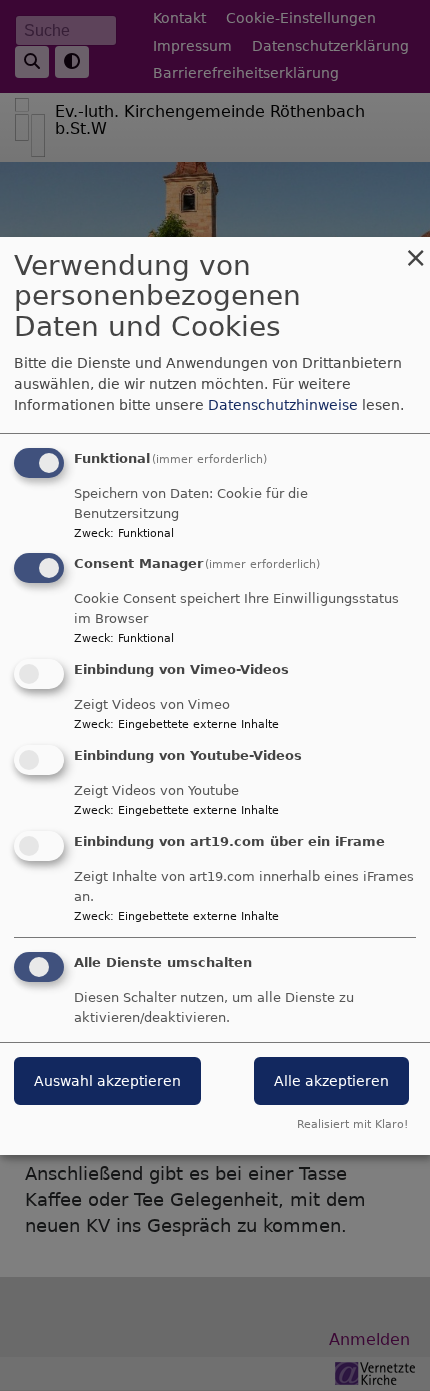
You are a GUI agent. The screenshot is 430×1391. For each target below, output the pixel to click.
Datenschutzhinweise (283, 405)
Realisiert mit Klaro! (352, 1124)
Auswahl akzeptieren (107, 1081)
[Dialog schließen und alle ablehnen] (415, 249)
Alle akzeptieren (331, 1081)
